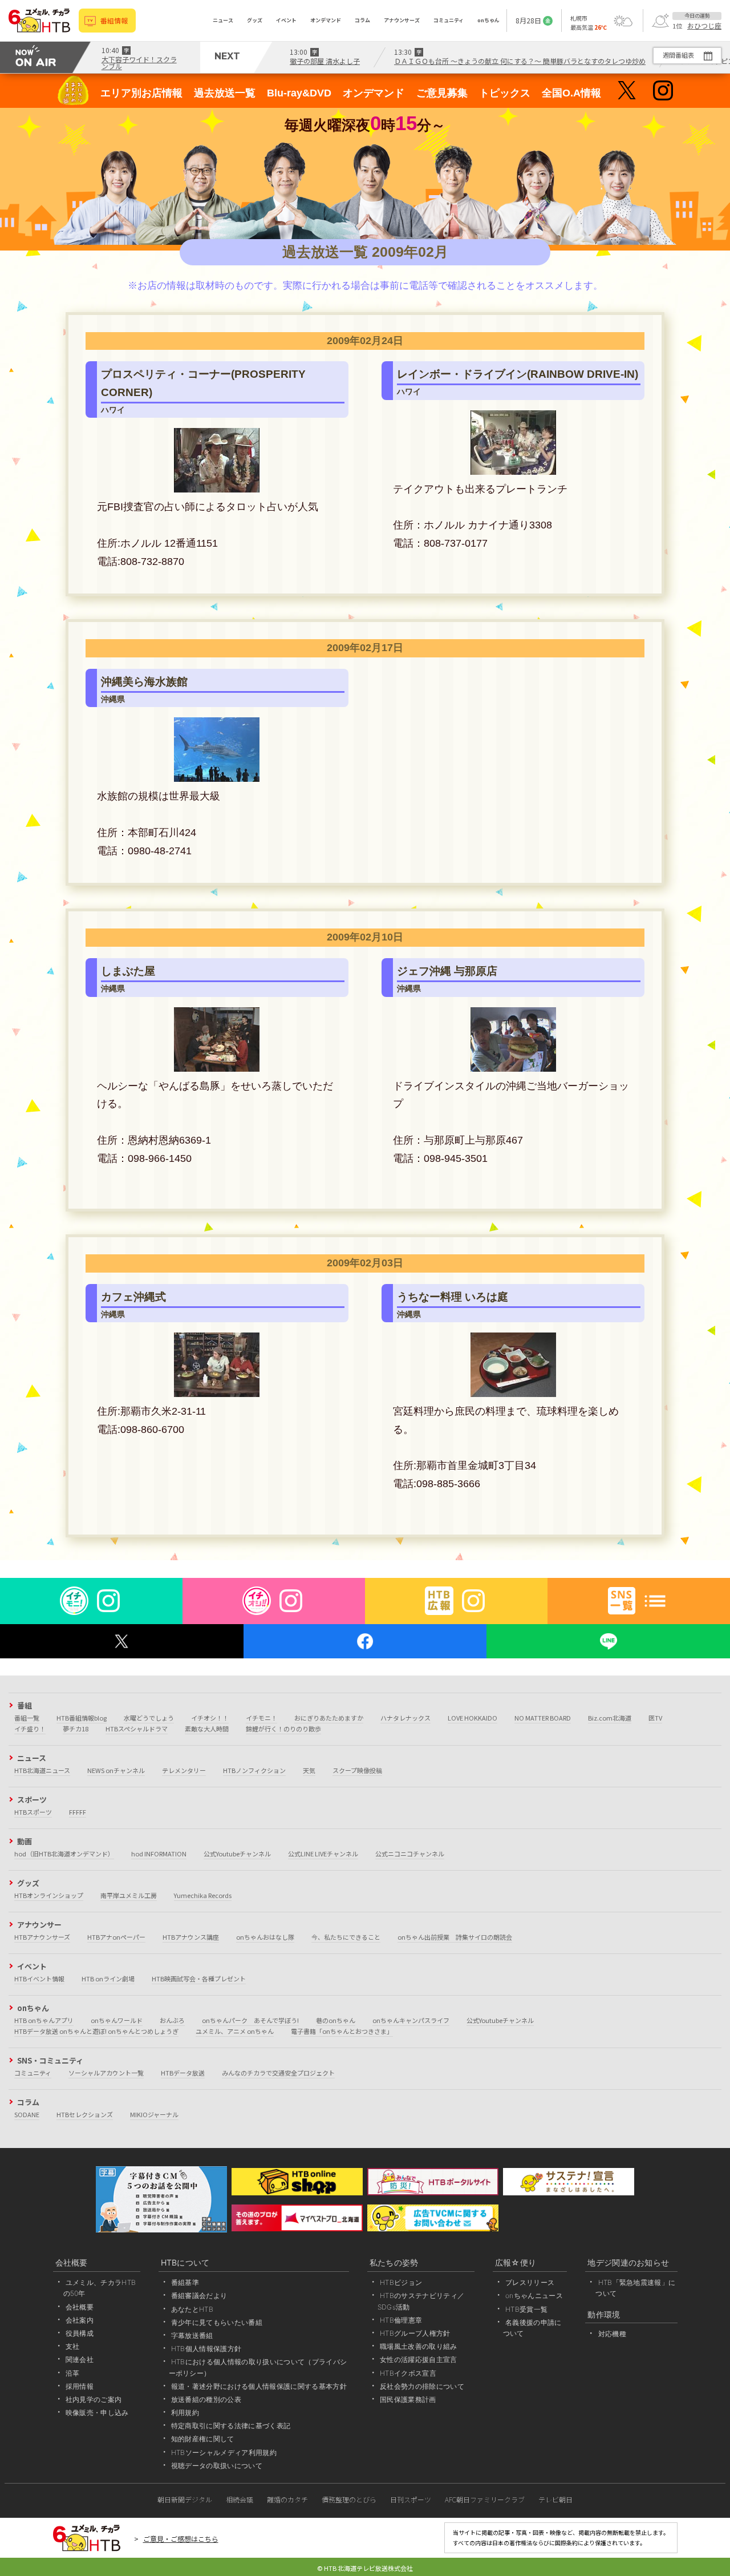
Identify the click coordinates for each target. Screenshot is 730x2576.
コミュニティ (449, 20)
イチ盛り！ (30, 1729)
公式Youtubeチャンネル (237, 1854)
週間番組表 (678, 55)
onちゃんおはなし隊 (265, 1937)
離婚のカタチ (287, 2499)
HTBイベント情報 (39, 1979)
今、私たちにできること (346, 1937)
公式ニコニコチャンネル (410, 1854)
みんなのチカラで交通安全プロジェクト (278, 2073)
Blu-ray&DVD (299, 93)
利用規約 (185, 2413)
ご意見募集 (442, 93)
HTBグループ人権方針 (415, 2333)
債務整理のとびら (349, 2499)
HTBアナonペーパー (116, 1937)
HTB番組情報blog (82, 1718)
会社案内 (80, 2320)
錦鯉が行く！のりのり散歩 (283, 1729)
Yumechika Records (203, 1895)
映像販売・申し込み (97, 2413)
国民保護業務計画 (408, 2399)
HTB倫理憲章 (401, 2320)
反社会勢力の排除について (422, 2386)
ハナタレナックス (405, 1718)
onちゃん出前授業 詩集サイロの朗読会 (455, 1937)
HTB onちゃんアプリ (44, 2020)
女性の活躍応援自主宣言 (419, 2359)
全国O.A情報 (571, 93)
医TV (655, 1718)
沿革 (73, 2373)
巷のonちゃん (336, 2020)
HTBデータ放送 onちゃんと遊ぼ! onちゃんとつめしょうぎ (96, 2031)
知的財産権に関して (203, 2439)
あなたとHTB (192, 2309)
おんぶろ (172, 2020)
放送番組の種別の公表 (206, 2399)
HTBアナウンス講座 (191, 1937)
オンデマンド (326, 20)
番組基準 (185, 2282)
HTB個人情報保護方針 (206, 2349)
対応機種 (612, 2334)
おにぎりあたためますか (329, 1718)
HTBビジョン (401, 2282)
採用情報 (80, 2386)
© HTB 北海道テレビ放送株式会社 (365, 2568)
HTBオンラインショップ (49, 1895)
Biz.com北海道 (610, 1718)
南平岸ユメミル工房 (129, 1895)
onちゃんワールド (117, 2020)
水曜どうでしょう (149, 1718)
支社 (73, 2346)
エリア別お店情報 (141, 93)
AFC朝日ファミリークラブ (485, 2499)
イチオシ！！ (210, 1718)
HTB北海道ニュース (42, 1770)
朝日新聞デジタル (185, 2499)
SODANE (27, 2114)
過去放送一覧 (225, 93)
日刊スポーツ (411, 2499)
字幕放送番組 (192, 2335)
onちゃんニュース (534, 2296)
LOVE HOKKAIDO (473, 1718)
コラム (362, 20)
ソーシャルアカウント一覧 (106, 2073)
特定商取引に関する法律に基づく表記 (231, 2426)
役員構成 (80, 2333)
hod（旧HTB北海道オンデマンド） (64, 1854)
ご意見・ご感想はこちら (181, 2539)
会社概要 (80, 2307)
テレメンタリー (184, 1770)
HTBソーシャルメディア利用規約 (224, 2452)
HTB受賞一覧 (526, 2309)
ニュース (223, 20)
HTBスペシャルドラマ (137, 1729)
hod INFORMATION (159, 1854)
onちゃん (488, 20)
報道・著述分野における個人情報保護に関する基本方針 (259, 2386)
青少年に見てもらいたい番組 (217, 2322)
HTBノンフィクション (254, 1770)
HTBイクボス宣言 (408, 2373)
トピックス (505, 93)
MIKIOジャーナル (154, 2114)
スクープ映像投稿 (357, 1770)
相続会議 (240, 2499)
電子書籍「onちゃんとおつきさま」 (342, 2031)
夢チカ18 (76, 1729)
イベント (286, 20)
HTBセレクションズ (85, 2114)
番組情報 (114, 20)
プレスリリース (530, 2282)
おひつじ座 (704, 26)
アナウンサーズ (402, 20)
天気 (309, 1770)
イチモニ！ (261, 1718)
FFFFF (78, 1812)
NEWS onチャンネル (116, 1770)
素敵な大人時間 (207, 1729)
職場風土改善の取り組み (419, 2346)
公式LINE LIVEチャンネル (323, 1854)
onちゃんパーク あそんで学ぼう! (250, 2020)
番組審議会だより (199, 2296)
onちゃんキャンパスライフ (411, 2020)
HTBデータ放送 (183, 2073)
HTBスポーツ (33, 1812)
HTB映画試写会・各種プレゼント (199, 1979)
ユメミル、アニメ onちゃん (235, 2031)
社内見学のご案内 (94, 2399)
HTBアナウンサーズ (42, 1937)
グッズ (255, 20)
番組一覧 (27, 1718)
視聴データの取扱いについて (217, 2466)
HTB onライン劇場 (108, 1979)
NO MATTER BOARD (543, 1718)
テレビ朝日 (555, 2499)
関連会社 (80, 2359)
